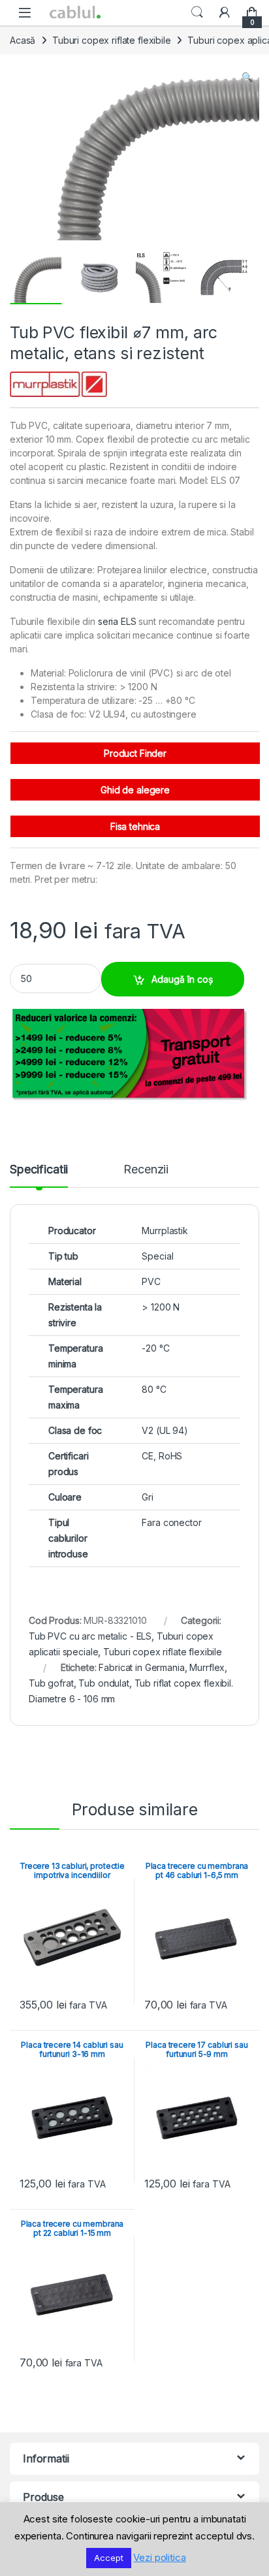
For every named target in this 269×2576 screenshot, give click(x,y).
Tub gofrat (51, 1683)
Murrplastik (165, 1231)
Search (197, 12)
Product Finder (135, 753)
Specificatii (39, 1170)
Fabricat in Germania (141, 1667)
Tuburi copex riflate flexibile (112, 40)
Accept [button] (108, 2558)
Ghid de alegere (135, 790)
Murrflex (207, 1667)
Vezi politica (159, 2557)
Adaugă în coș (182, 979)
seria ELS (117, 621)
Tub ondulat (103, 1683)
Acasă (23, 40)
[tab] (39, 1175)
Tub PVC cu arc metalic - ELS (90, 1636)
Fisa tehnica (135, 826)
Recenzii (146, 1170)
